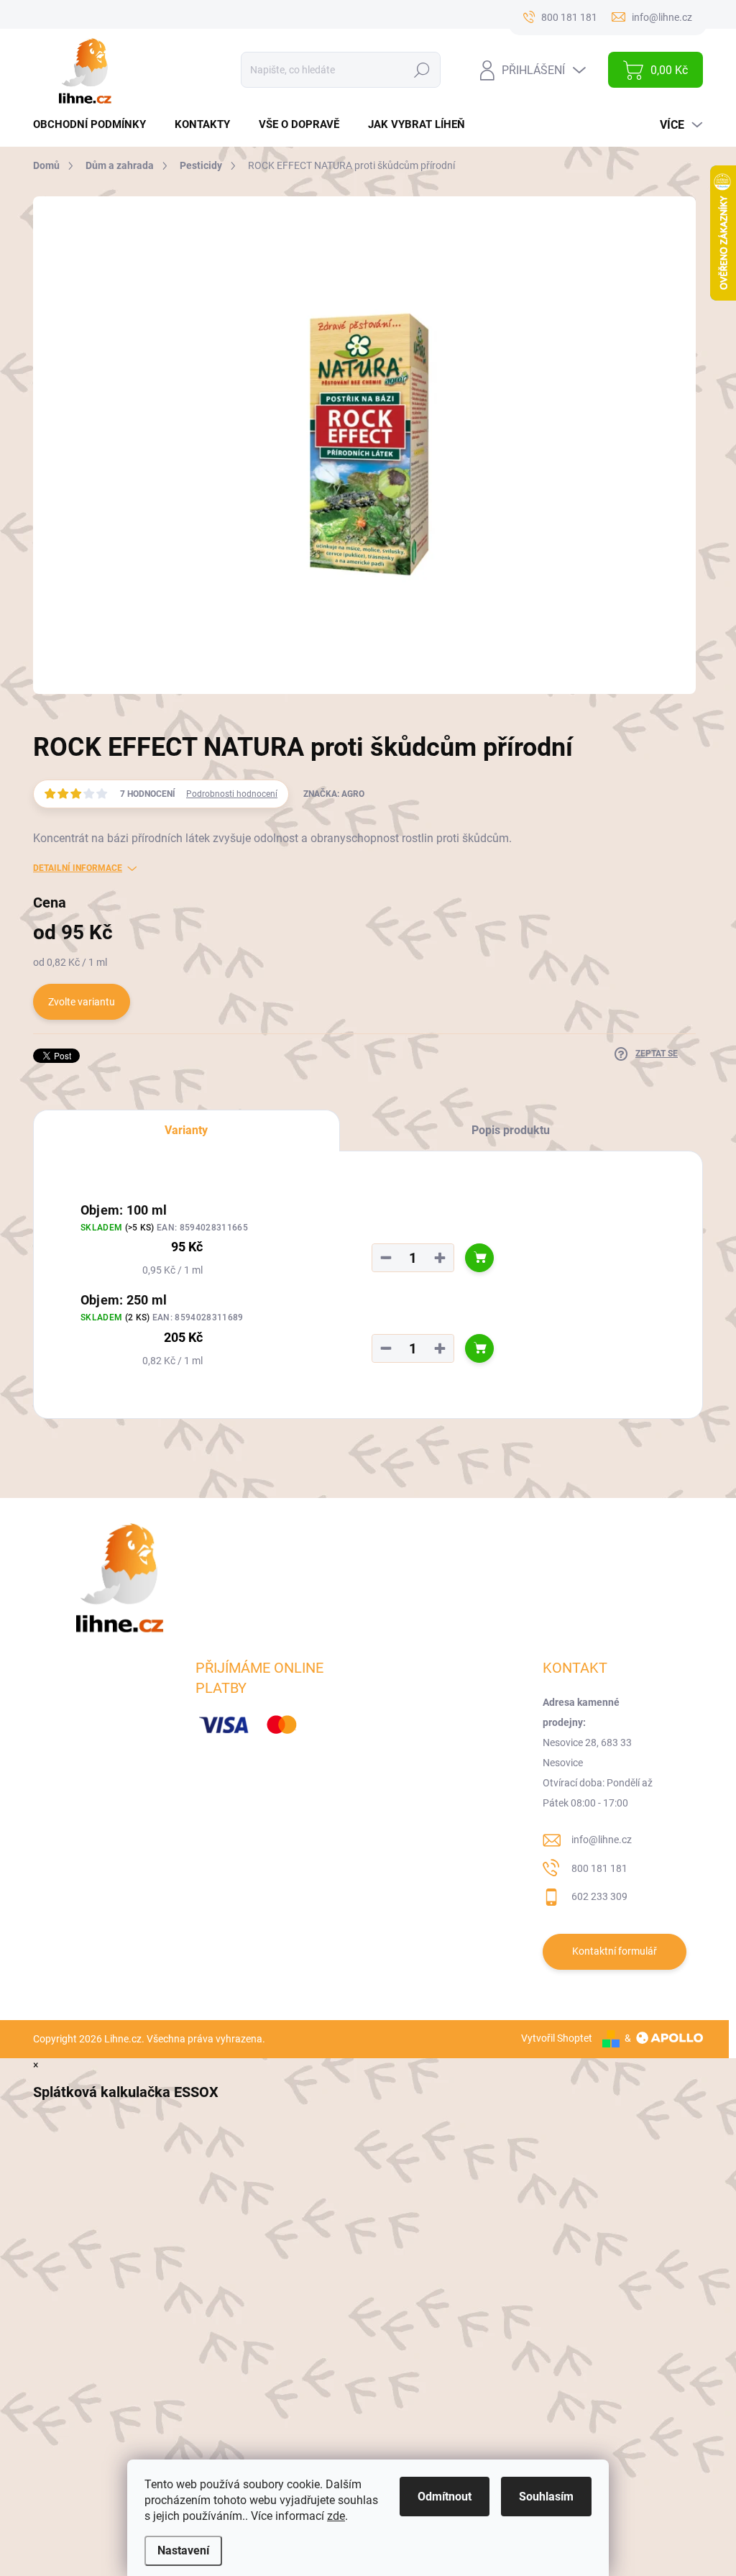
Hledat (422, 70)
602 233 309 (599, 1896)
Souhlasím (546, 2497)
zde (336, 2516)
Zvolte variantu (82, 1002)
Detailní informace (78, 868)
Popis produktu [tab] (511, 1130)
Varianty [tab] (186, 1130)
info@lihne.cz (602, 1840)
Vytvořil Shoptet (557, 2038)
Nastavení (183, 2550)
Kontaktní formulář (615, 1951)
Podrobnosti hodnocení (232, 794)
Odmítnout (445, 2497)
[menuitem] (95, 125)
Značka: (334, 794)
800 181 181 (599, 1868)
